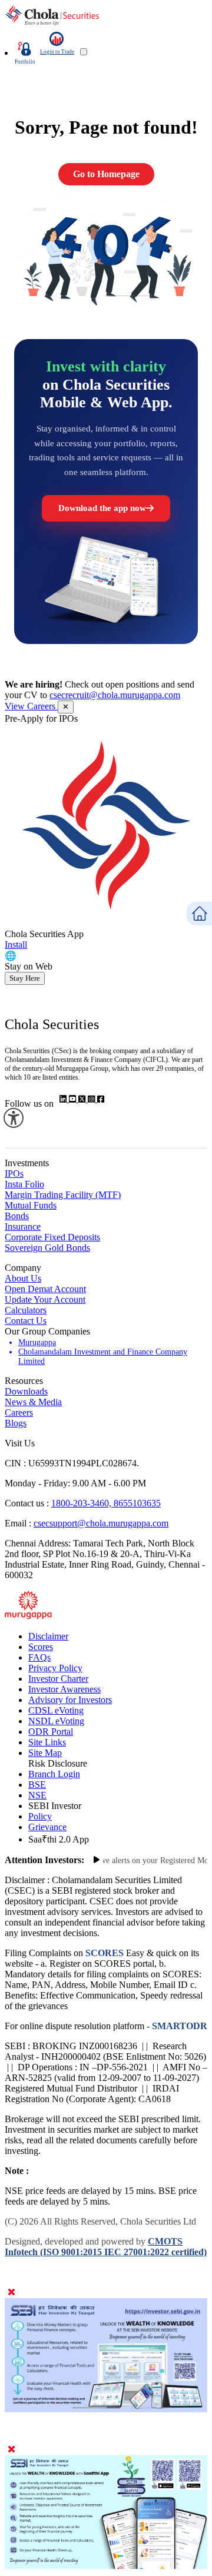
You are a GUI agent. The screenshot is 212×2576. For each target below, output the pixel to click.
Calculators (26, 1310)
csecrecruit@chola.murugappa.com (115, 695)
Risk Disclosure (58, 1763)
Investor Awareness (64, 1689)
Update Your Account (45, 1299)
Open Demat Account (45, 1289)
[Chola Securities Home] (52, 23)
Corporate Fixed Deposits (52, 1237)
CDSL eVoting (56, 1710)
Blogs (16, 1423)
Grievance (47, 1827)
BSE (37, 1785)
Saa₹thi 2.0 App (59, 1839)
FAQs (39, 1657)
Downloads (26, 1391)
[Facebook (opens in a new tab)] (101, 1099)
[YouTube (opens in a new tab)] (74, 1099)
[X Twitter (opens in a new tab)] (83, 1099)
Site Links (47, 1742)
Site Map (45, 1753)
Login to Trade (57, 52)
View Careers (31, 706)
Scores (41, 1647)
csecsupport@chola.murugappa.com (101, 1523)
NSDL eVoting (56, 1721)
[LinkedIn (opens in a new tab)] (64, 1099)
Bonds (17, 1216)
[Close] (11, 2293)
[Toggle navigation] (84, 52)
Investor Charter (58, 1679)
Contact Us (26, 1321)
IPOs (14, 1174)
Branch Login (54, 1774)
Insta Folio (24, 1184)
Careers (19, 1413)
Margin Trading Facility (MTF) (63, 1195)
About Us (23, 1278)
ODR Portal (51, 1732)
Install (16, 945)
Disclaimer (48, 1636)
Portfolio (25, 62)
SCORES (105, 1953)
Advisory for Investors (70, 1700)
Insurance (23, 1226)
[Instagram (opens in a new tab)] (92, 1099)
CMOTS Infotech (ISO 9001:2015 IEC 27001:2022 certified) (106, 2247)
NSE (37, 1795)
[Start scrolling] (97, 1860)
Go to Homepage (106, 174)
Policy (40, 1816)
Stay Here (25, 978)
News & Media (33, 1402)
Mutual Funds (31, 1205)
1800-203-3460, (82, 1503)
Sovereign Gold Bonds (47, 1248)
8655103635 (137, 1503)
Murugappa (37, 1342)
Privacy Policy (55, 1668)
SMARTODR (178, 2026)
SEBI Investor (55, 1806)
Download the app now (102, 508)
